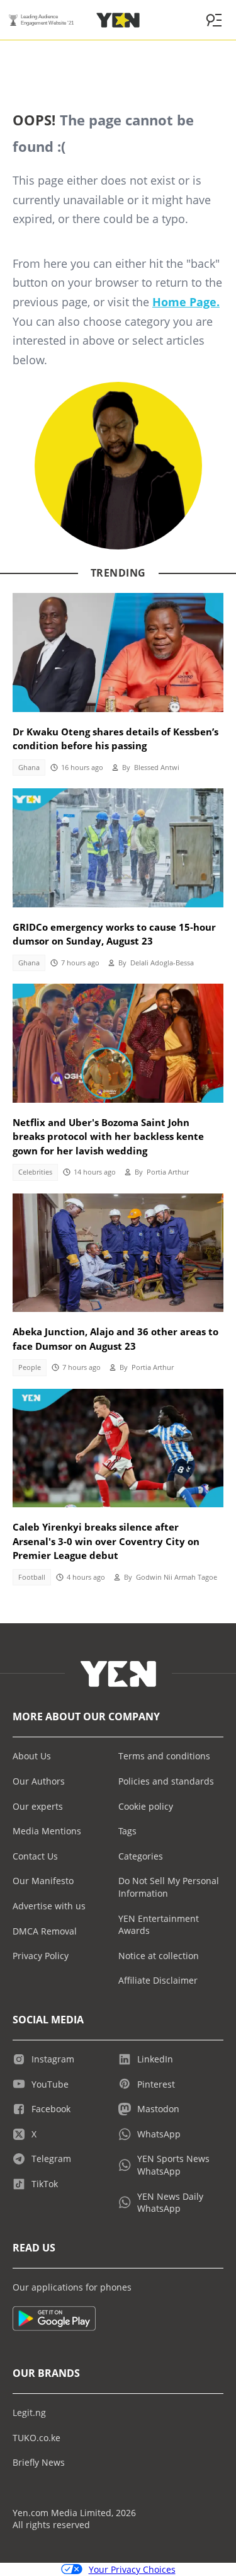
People (30, 1367)
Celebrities (35, 1172)
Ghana (29, 768)
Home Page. (186, 302)
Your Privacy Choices (132, 2569)
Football (32, 1577)
